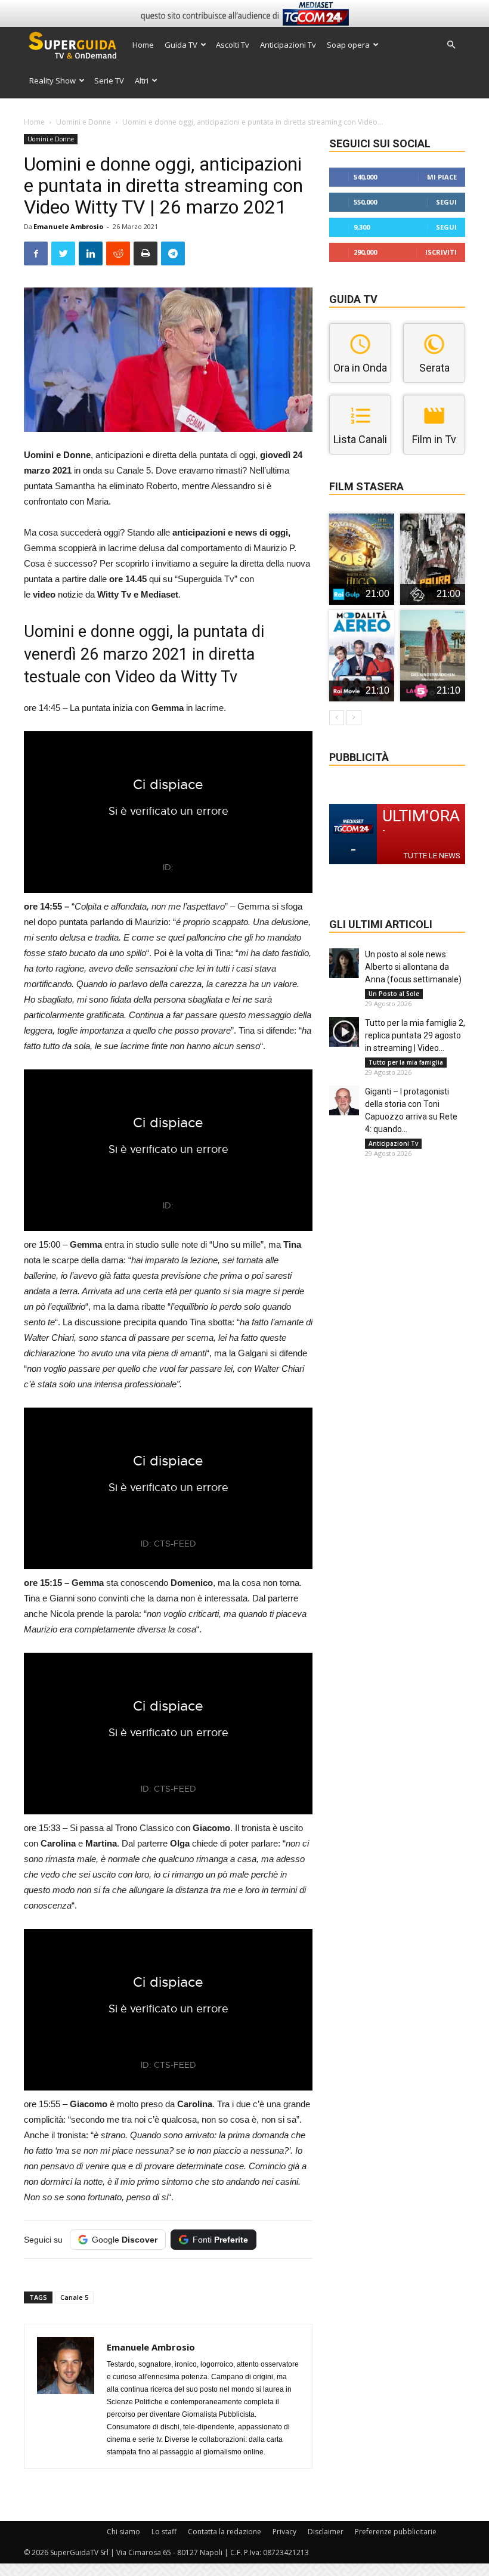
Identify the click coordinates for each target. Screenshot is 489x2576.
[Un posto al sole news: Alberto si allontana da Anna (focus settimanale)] (344, 963)
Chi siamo (123, 2532)
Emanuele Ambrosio (68, 226)
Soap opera (348, 45)
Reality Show (52, 81)
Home (143, 45)
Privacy (284, 2532)
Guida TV (181, 45)
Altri (142, 81)
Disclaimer (326, 2532)
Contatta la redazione (225, 2532)
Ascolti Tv (233, 45)
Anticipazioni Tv (288, 45)
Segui (446, 202)
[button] (451, 45)
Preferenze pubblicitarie (396, 2532)
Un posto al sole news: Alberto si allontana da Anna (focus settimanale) (413, 967)
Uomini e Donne (83, 122)
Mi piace (442, 177)
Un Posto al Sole (394, 994)
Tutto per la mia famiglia (406, 1062)
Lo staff (164, 2532)
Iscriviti (441, 252)
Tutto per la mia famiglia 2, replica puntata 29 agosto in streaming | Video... (415, 1035)
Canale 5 (74, 2297)
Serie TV (109, 81)
